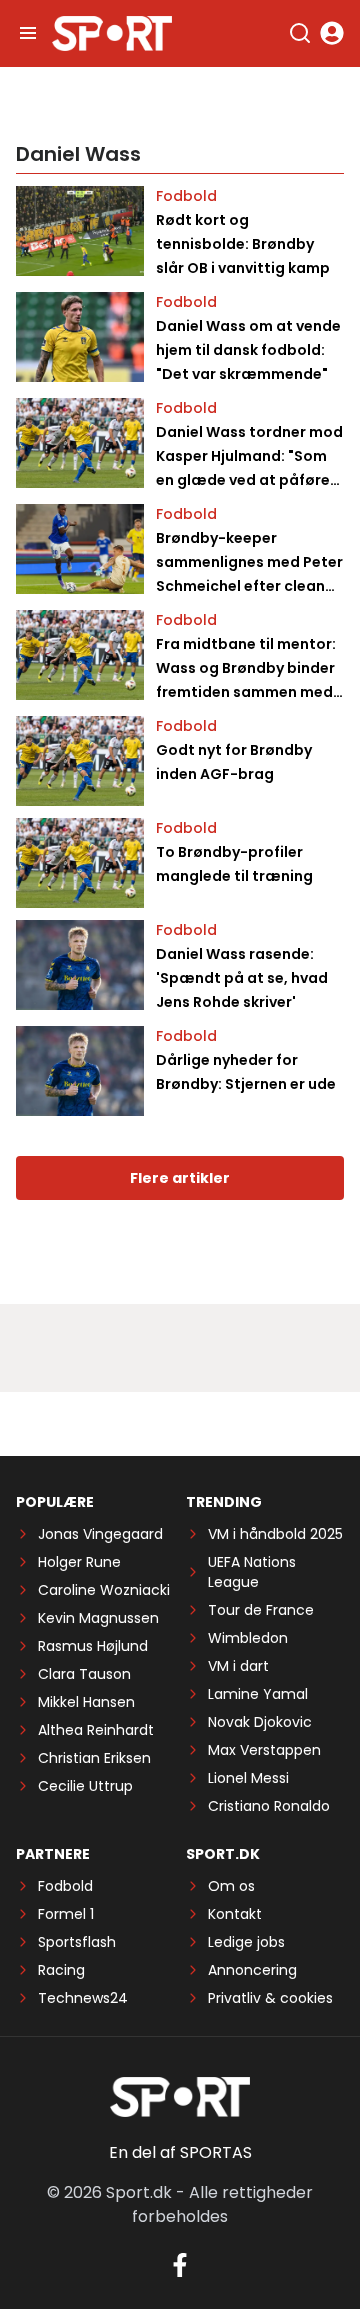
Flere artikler (180, 1178)
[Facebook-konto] (180, 2265)
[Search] (300, 33)
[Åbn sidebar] (28, 33)
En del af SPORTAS (180, 2152)
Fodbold (186, 196)
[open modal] (332, 33)
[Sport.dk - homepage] (112, 33)
